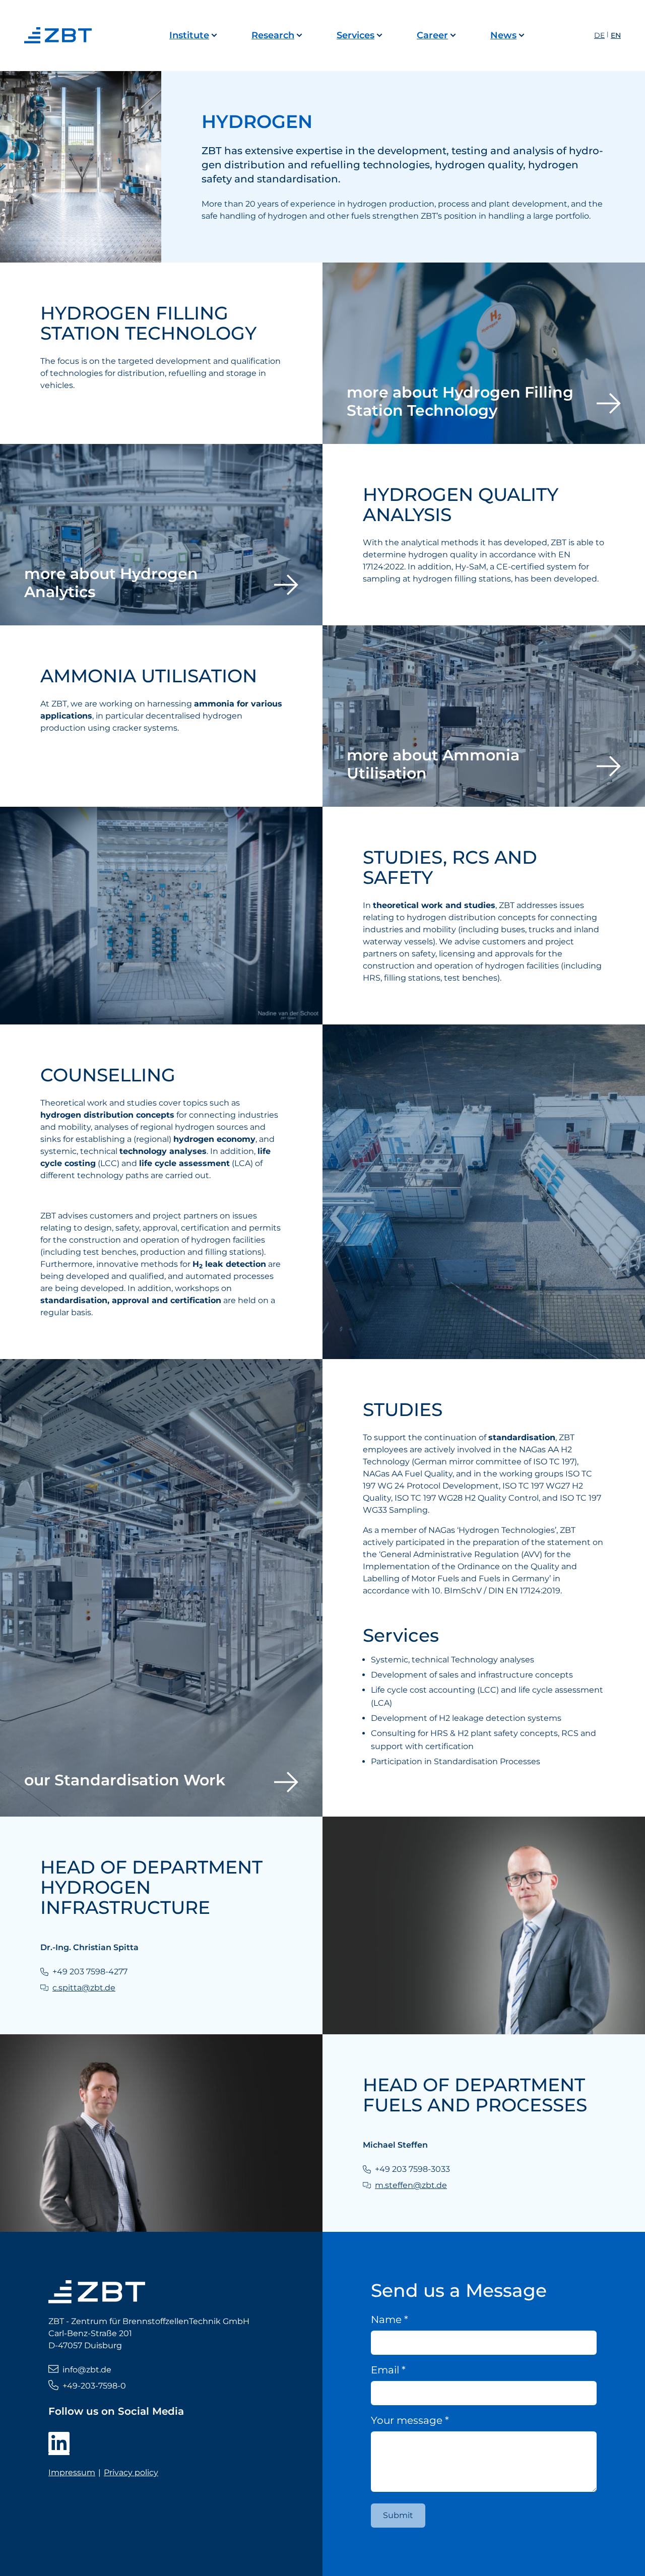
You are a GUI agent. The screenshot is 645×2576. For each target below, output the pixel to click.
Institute (189, 35)
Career (432, 35)
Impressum (72, 2472)
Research (273, 35)
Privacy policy (131, 2472)
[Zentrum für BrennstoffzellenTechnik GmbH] (60, 35)
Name (390, 2320)
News (503, 35)
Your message (410, 2420)
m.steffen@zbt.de (411, 2185)
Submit (398, 2515)
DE (599, 35)
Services (356, 35)
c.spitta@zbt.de (84, 1988)
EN (616, 35)
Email (388, 2370)
